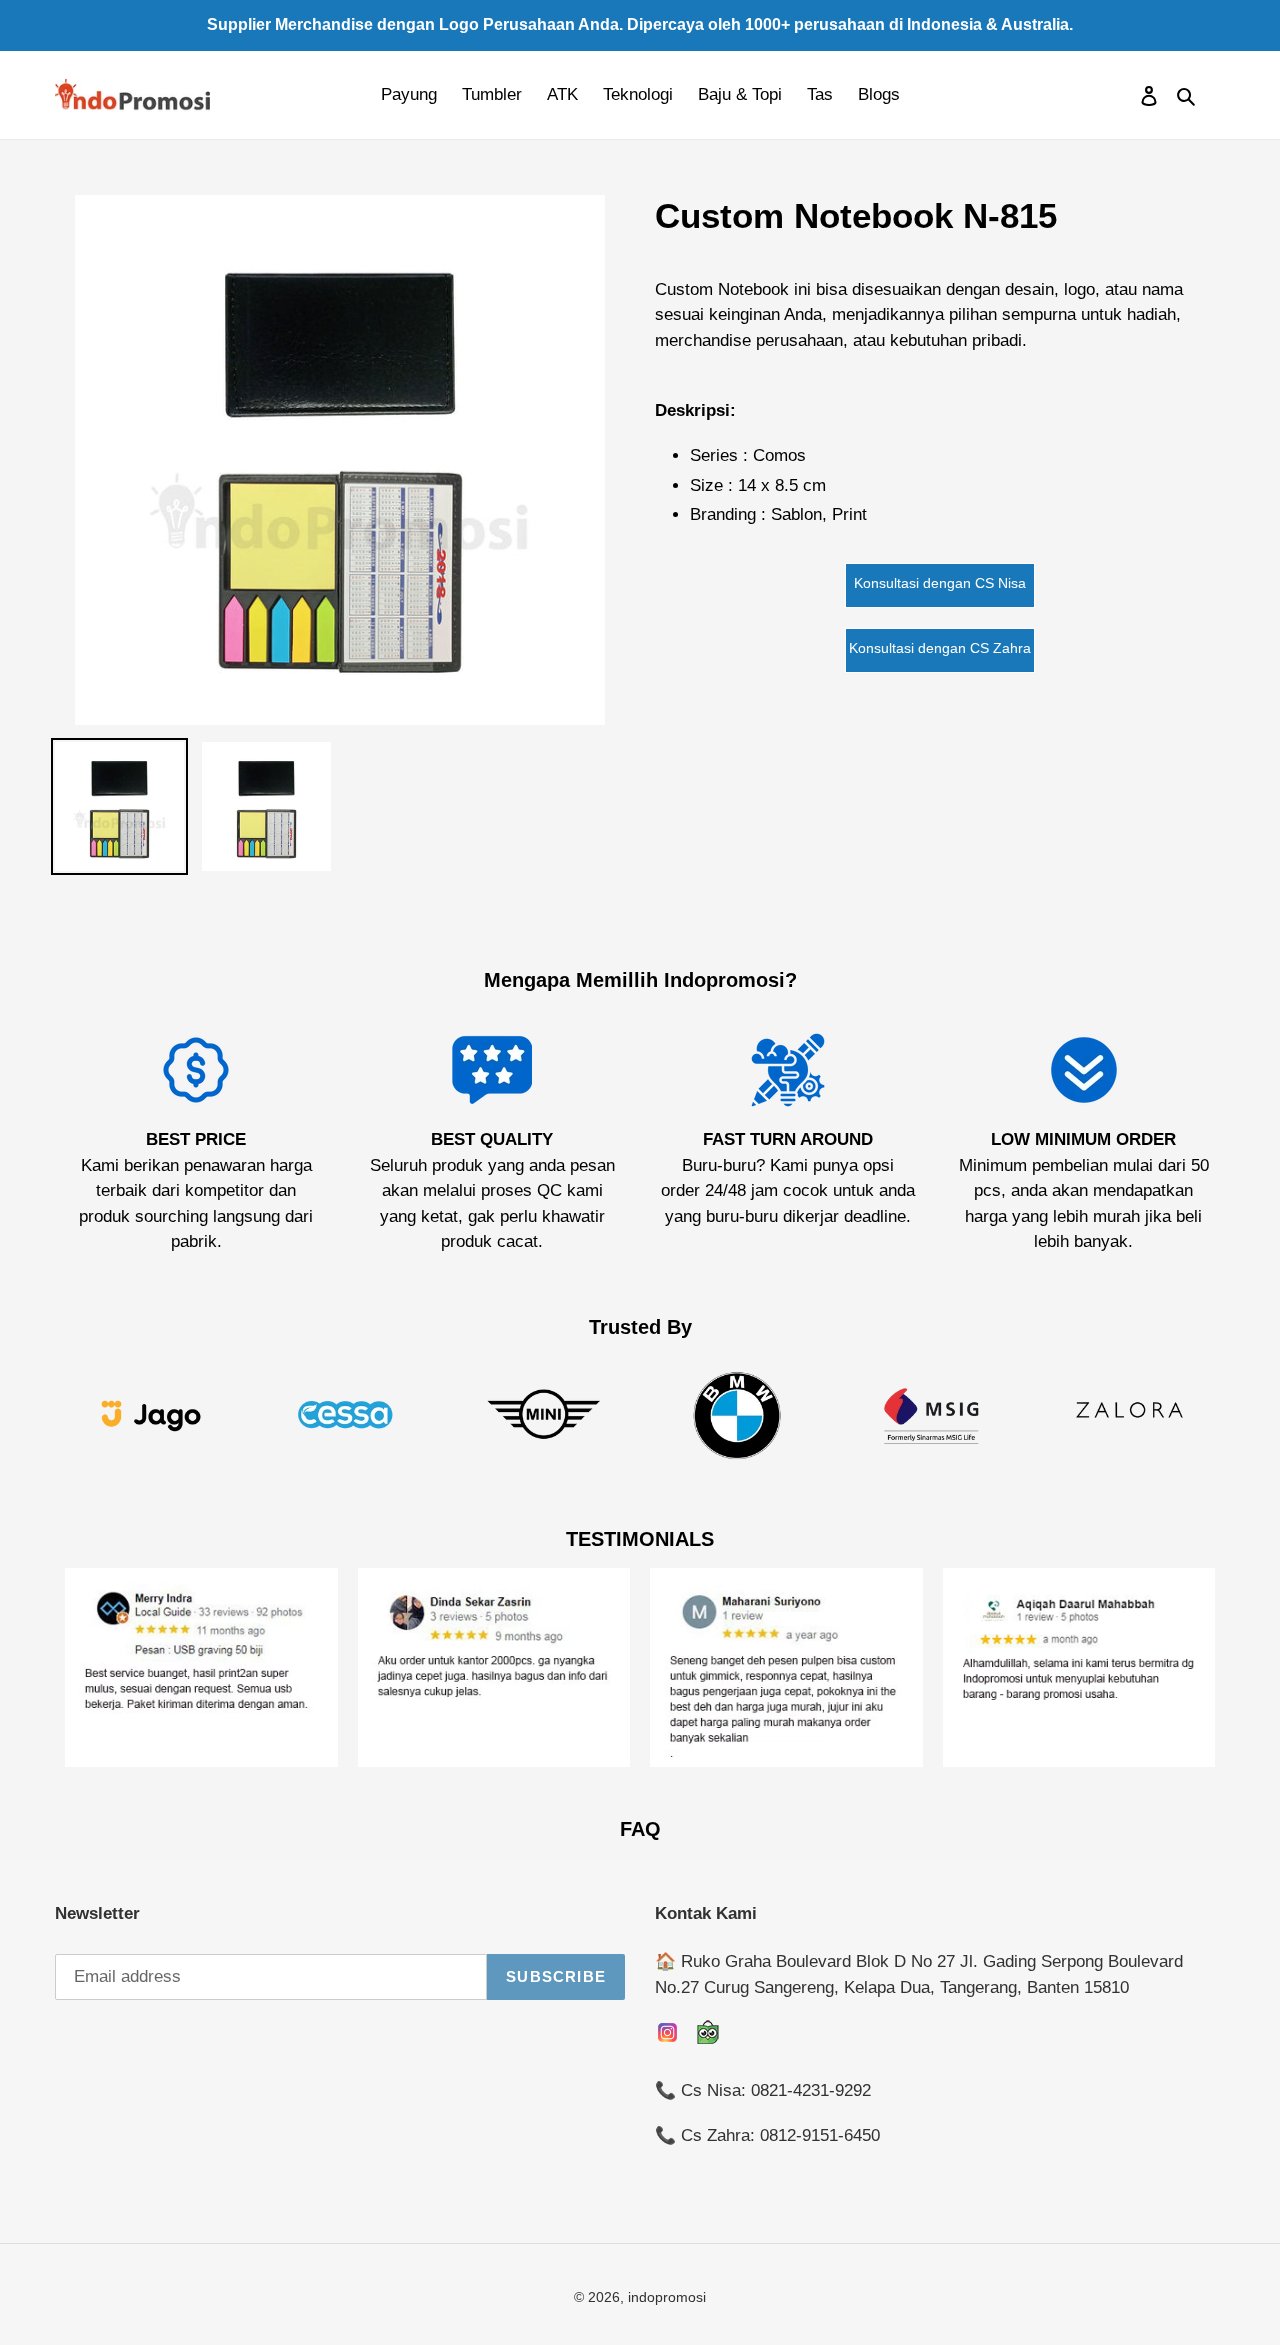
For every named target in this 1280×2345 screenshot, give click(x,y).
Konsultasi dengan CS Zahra (940, 648)
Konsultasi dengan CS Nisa (940, 583)
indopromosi (667, 2297)
